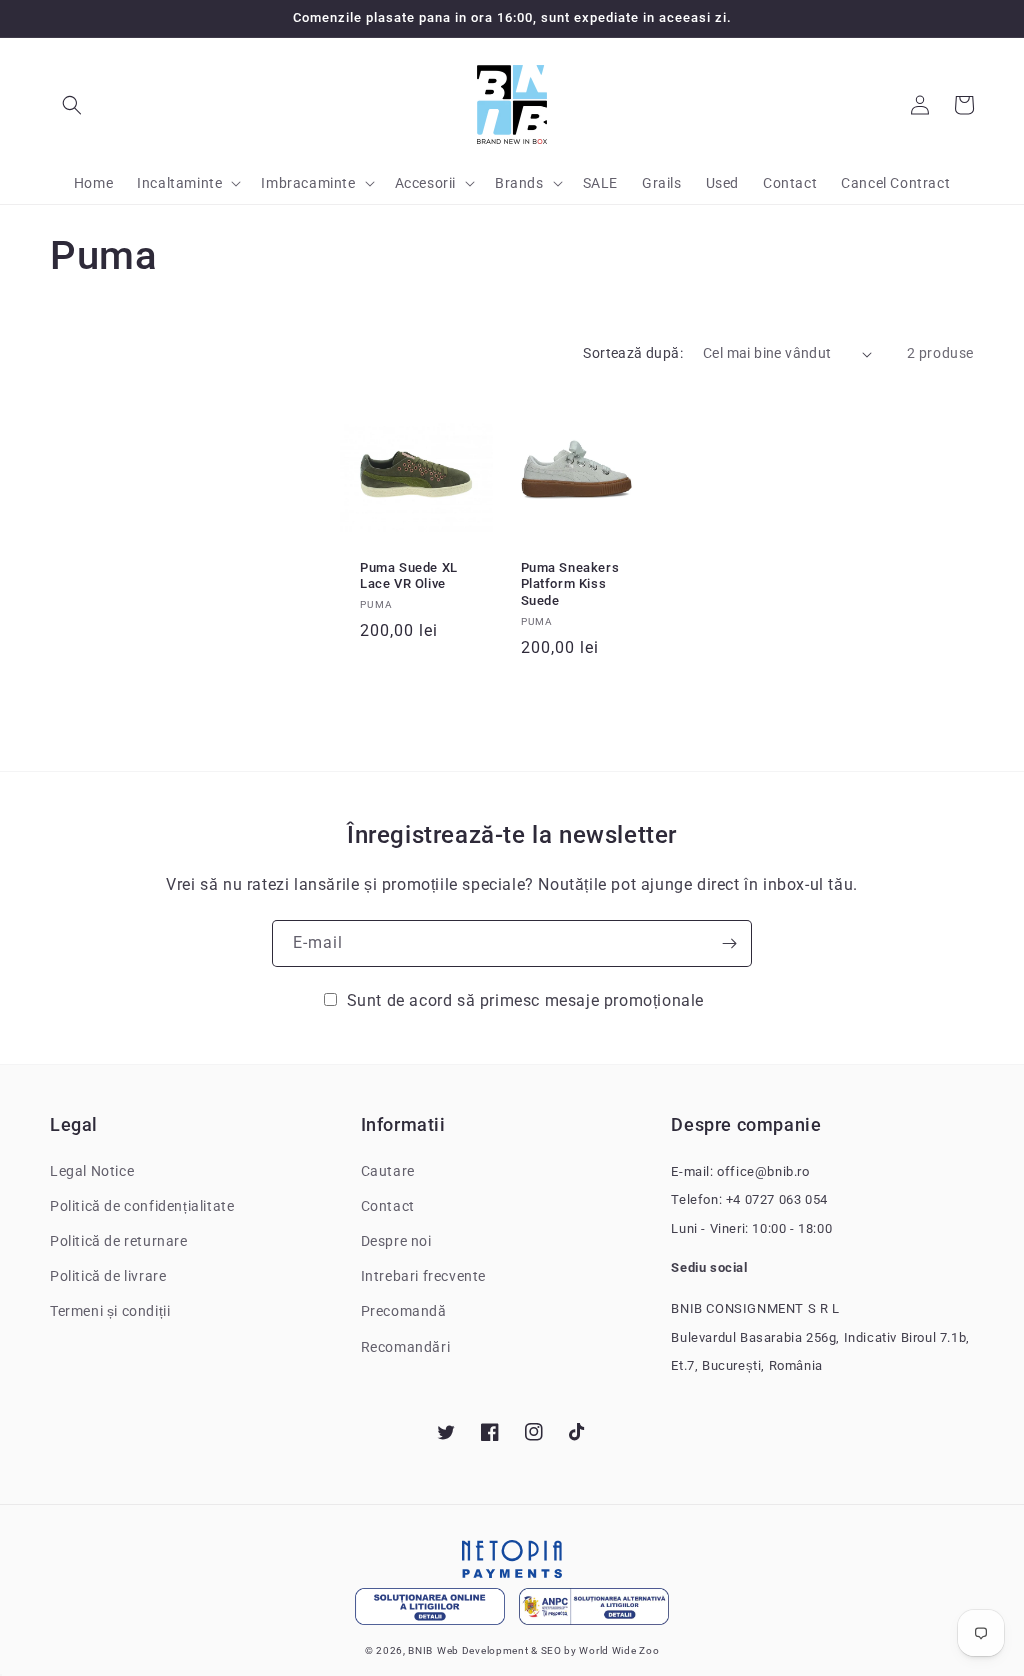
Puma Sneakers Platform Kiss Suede (570, 584)
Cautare (388, 1171)
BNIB (420, 1650)
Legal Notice (92, 1171)
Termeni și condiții (110, 1311)
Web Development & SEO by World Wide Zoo (548, 1650)
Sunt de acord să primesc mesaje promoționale (525, 1000)
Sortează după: (633, 353)
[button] (72, 105)
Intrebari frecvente (423, 1276)
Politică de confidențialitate (142, 1206)
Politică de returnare (119, 1241)
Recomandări (406, 1347)
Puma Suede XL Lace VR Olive (409, 576)
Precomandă (404, 1311)
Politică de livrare (108, 1276)
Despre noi (396, 1241)
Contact (388, 1206)
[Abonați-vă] (729, 943)
